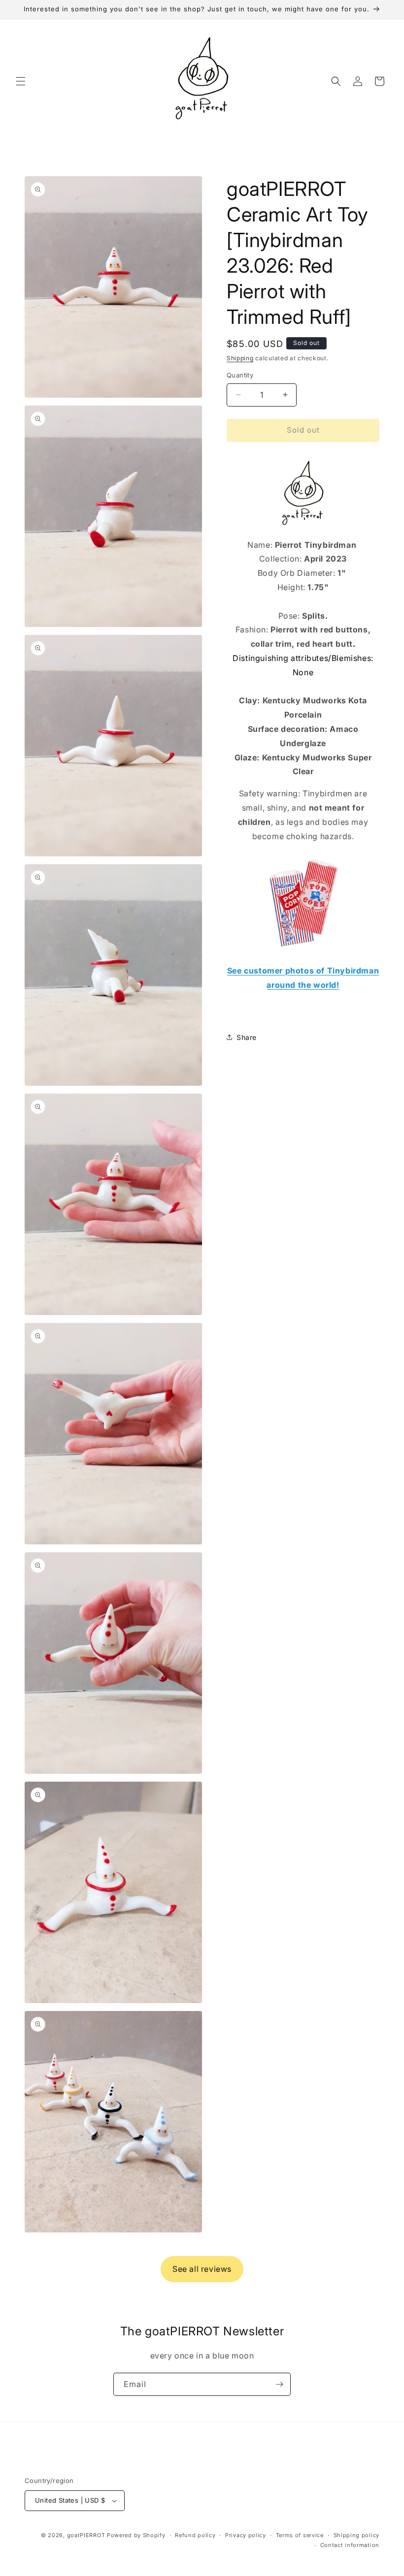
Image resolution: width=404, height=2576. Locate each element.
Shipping (240, 358)
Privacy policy (246, 2535)
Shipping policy (357, 2535)
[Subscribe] (279, 2384)
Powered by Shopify (136, 2535)
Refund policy (195, 2535)
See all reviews (202, 2269)
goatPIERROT (86, 2535)
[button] (21, 81)
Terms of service (300, 2535)
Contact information (350, 2545)
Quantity (240, 375)
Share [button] (247, 1037)
